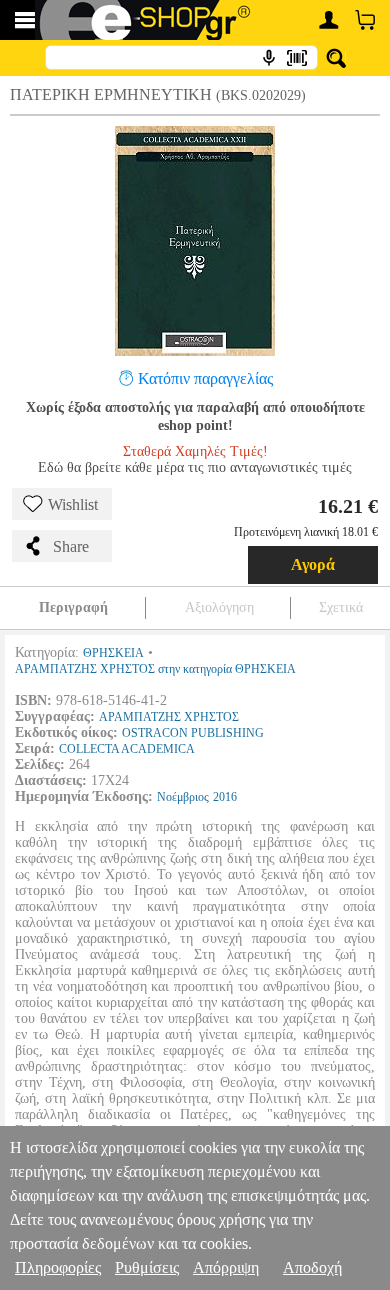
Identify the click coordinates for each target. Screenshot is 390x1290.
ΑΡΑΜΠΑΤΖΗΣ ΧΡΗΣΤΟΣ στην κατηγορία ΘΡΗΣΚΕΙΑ (155, 669)
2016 (225, 797)
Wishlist (73, 504)
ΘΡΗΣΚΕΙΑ (113, 653)
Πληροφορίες (58, 1267)
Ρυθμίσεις (147, 1267)
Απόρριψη (226, 1267)
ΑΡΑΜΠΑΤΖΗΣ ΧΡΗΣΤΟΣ (169, 717)
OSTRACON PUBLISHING (193, 733)
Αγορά (313, 564)
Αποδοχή (312, 1267)
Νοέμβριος (183, 797)
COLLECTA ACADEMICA (127, 749)
